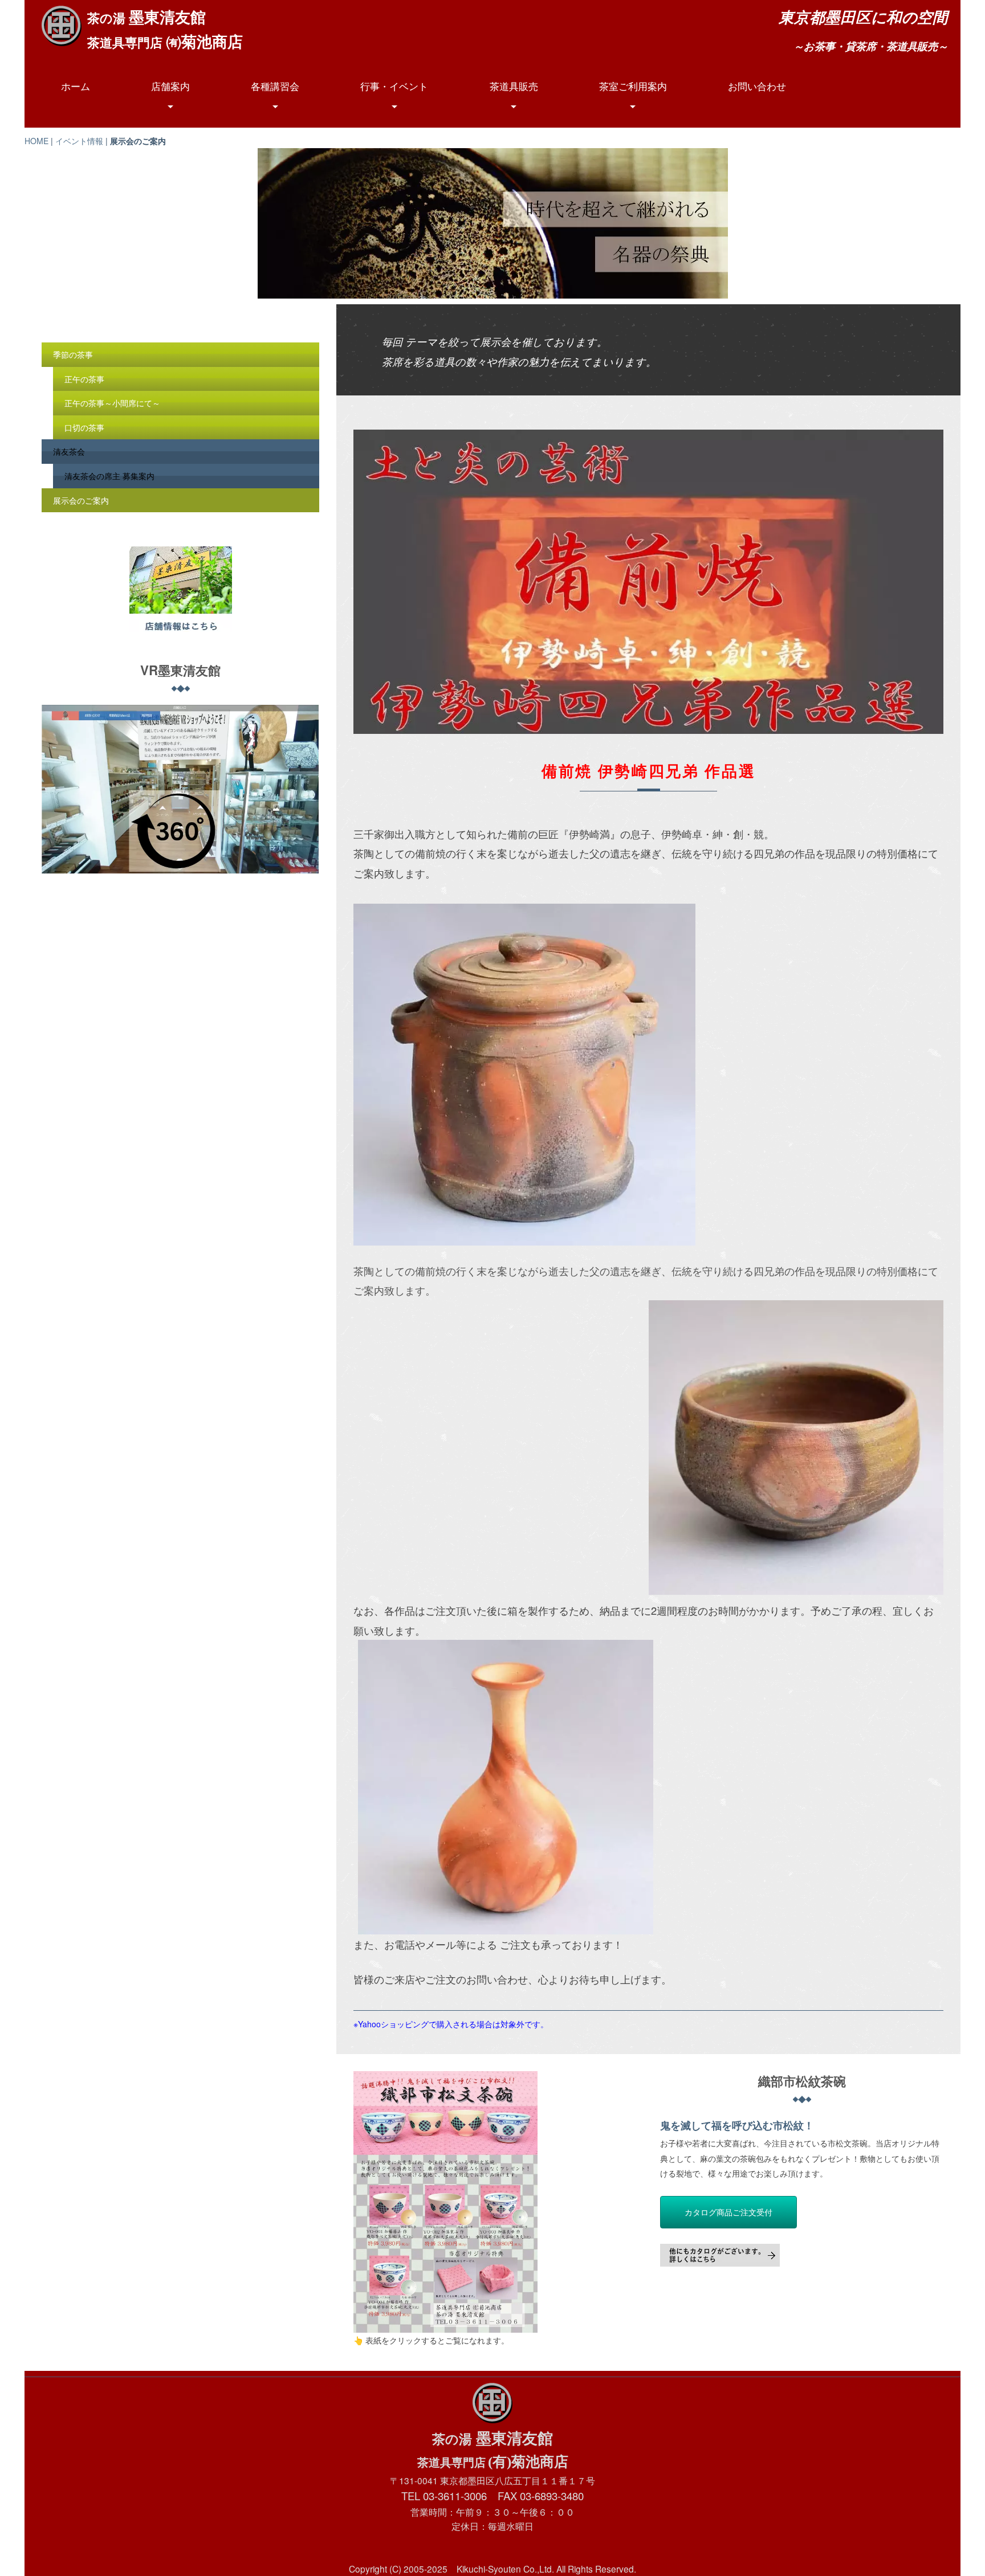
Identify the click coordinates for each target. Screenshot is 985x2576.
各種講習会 (275, 86)
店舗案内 (170, 86)
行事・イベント (394, 86)
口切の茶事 (84, 427)
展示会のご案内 (81, 500)
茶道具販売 (514, 86)
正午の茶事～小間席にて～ (112, 403)
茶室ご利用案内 (633, 86)
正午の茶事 (84, 379)
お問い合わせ (757, 86)
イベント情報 (79, 141)
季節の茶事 (73, 354)
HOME (36, 141)
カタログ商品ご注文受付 (728, 2212)
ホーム (76, 86)
